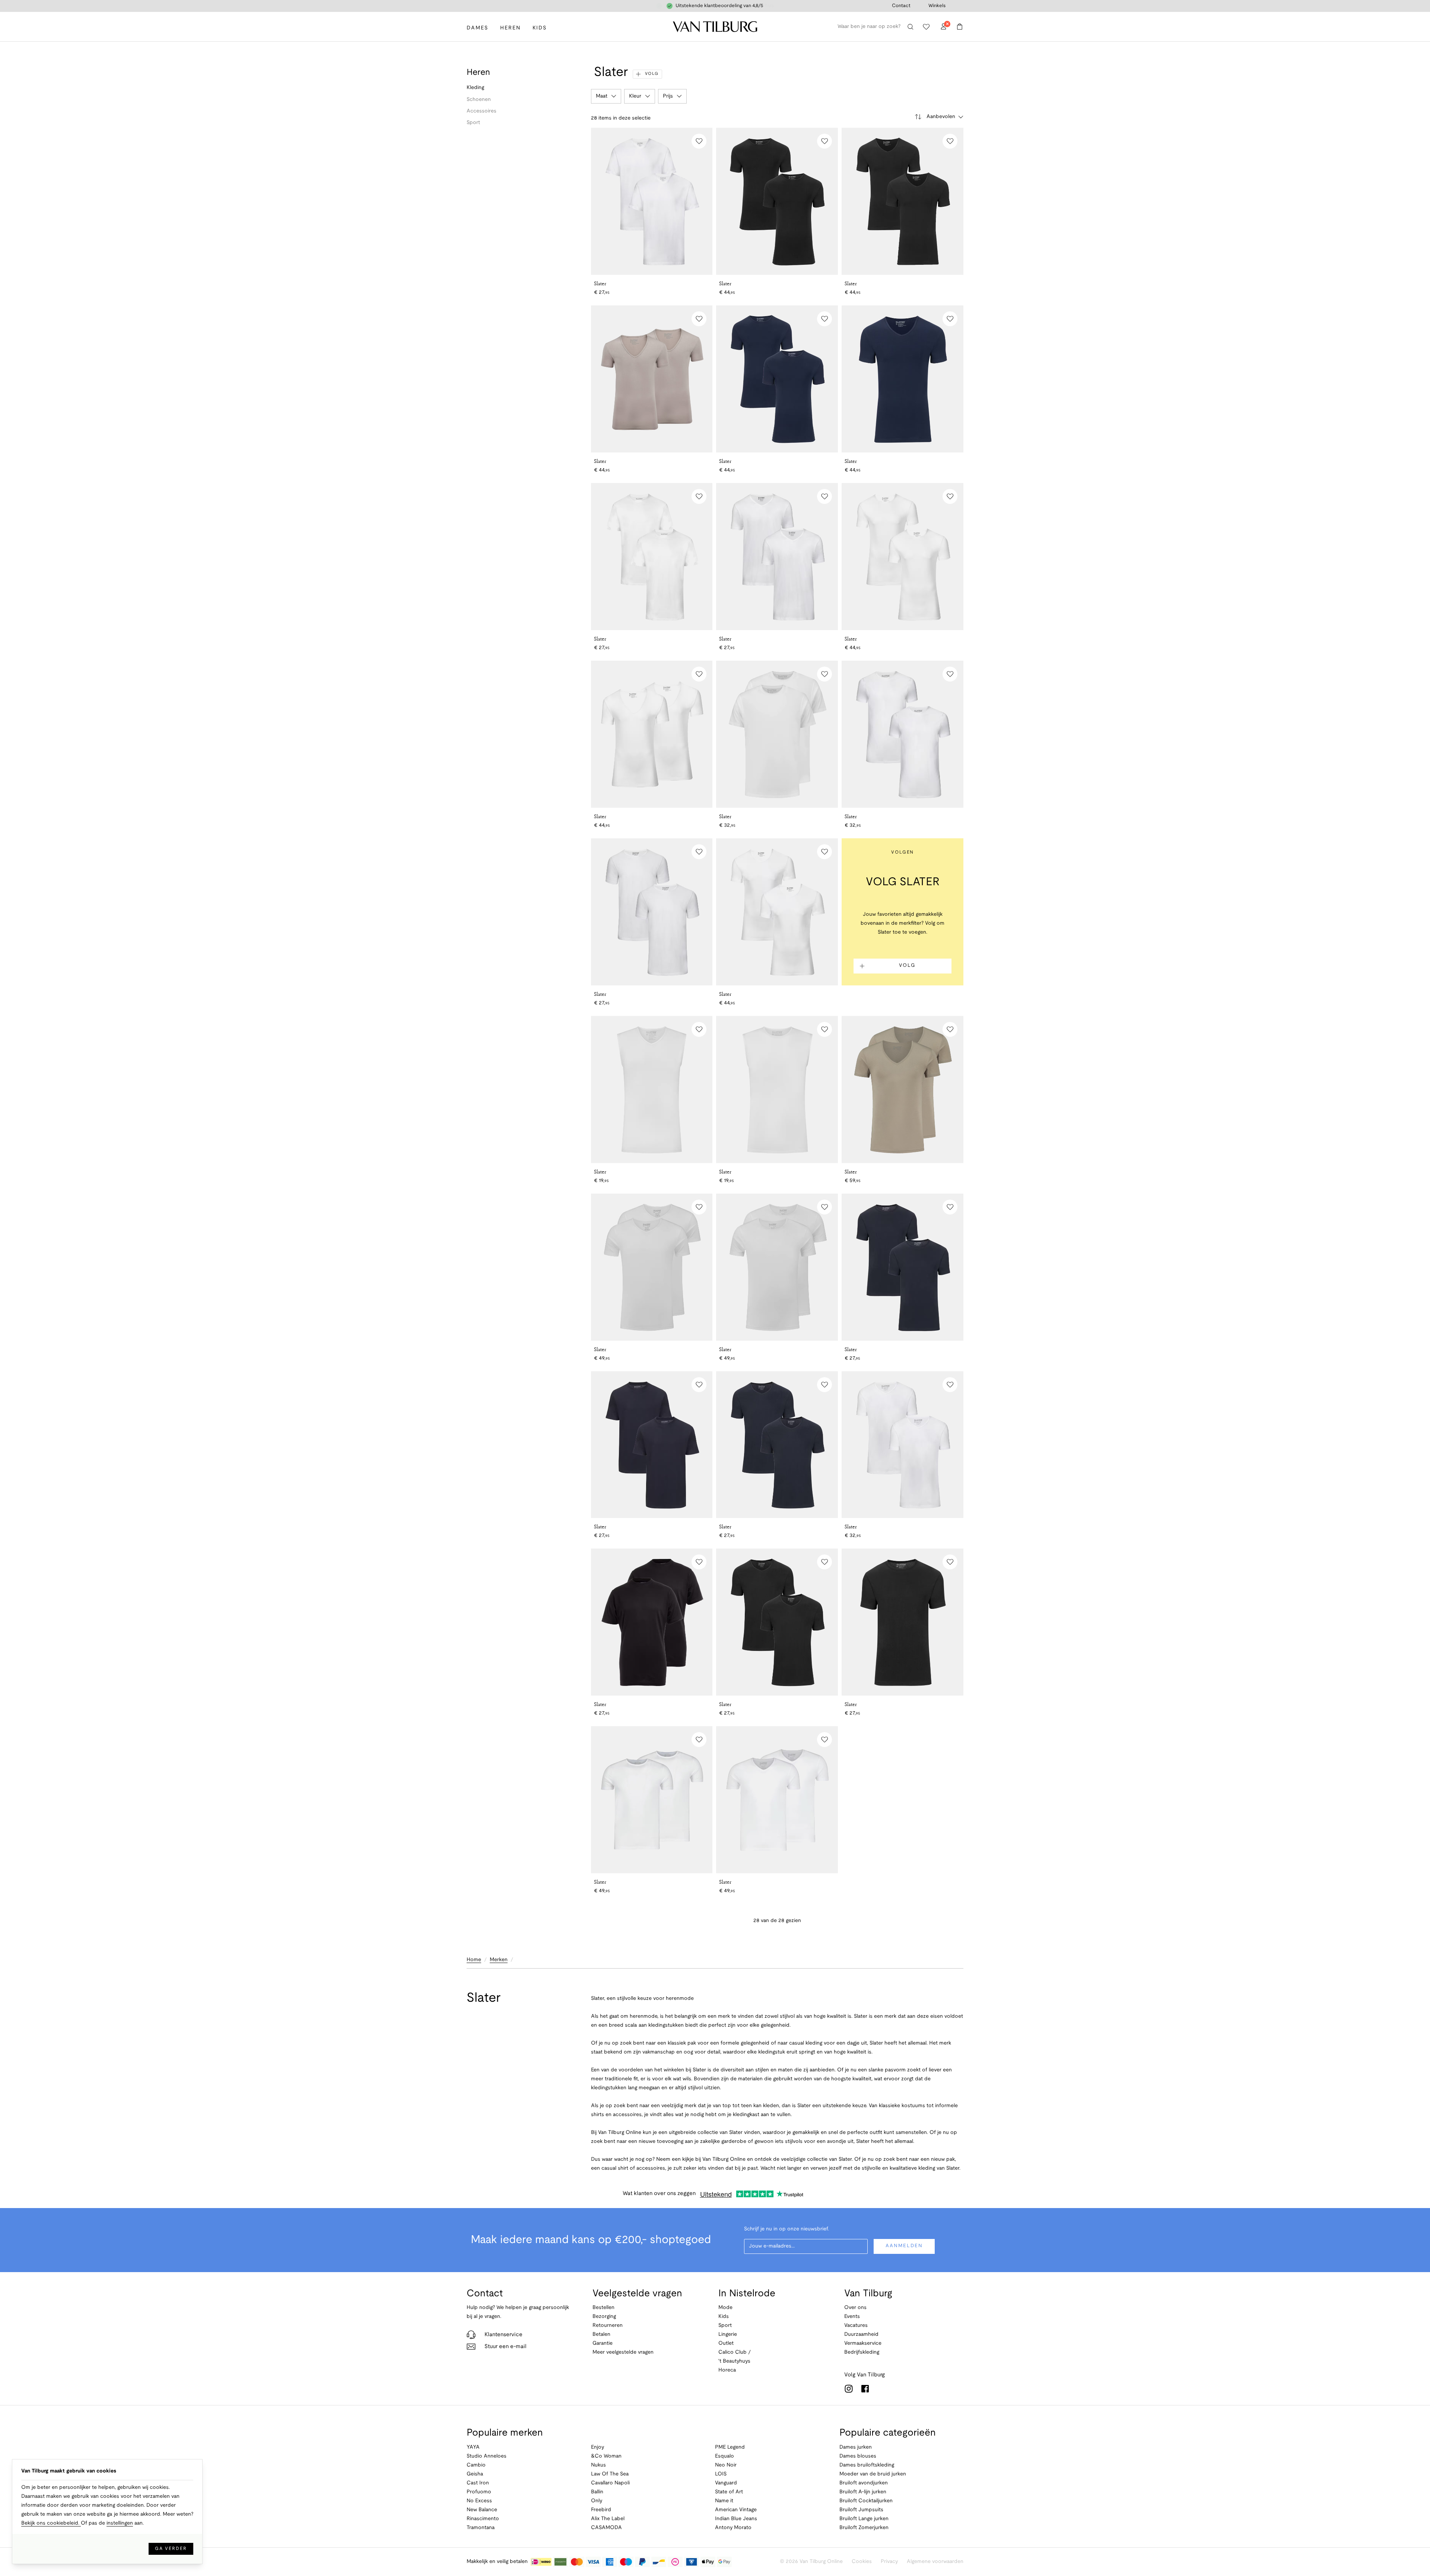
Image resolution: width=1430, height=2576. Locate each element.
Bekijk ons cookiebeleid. (51, 2523)
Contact (901, 6)
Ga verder (171, 2549)
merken (499, 1960)
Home (474, 1960)
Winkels (937, 6)
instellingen (120, 2523)
